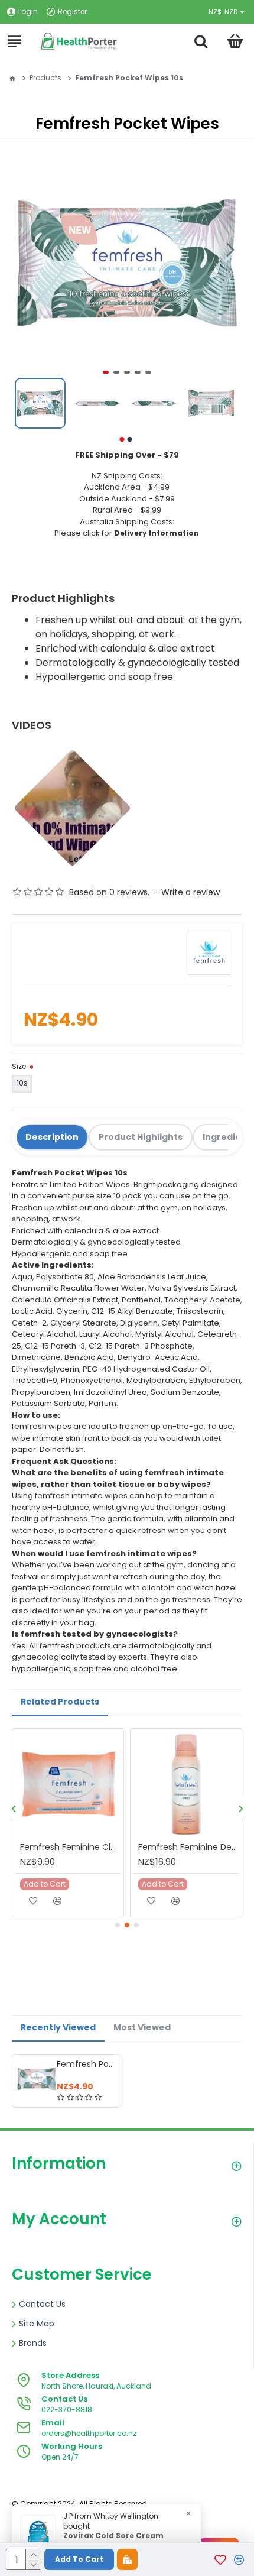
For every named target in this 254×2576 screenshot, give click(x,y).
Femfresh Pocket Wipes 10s (87, 2064)
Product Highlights (141, 1137)
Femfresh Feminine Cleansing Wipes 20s (70, 1847)
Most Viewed (142, 2027)
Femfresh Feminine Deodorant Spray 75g (188, 1847)
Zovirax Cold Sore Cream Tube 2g (113, 2541)
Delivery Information (157, 533)
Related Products (60, 1702)
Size (19, 1066)
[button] (230, 250)
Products (45, 78)
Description (52, 1137)
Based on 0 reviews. (109, 892)
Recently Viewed (58, 2027)
